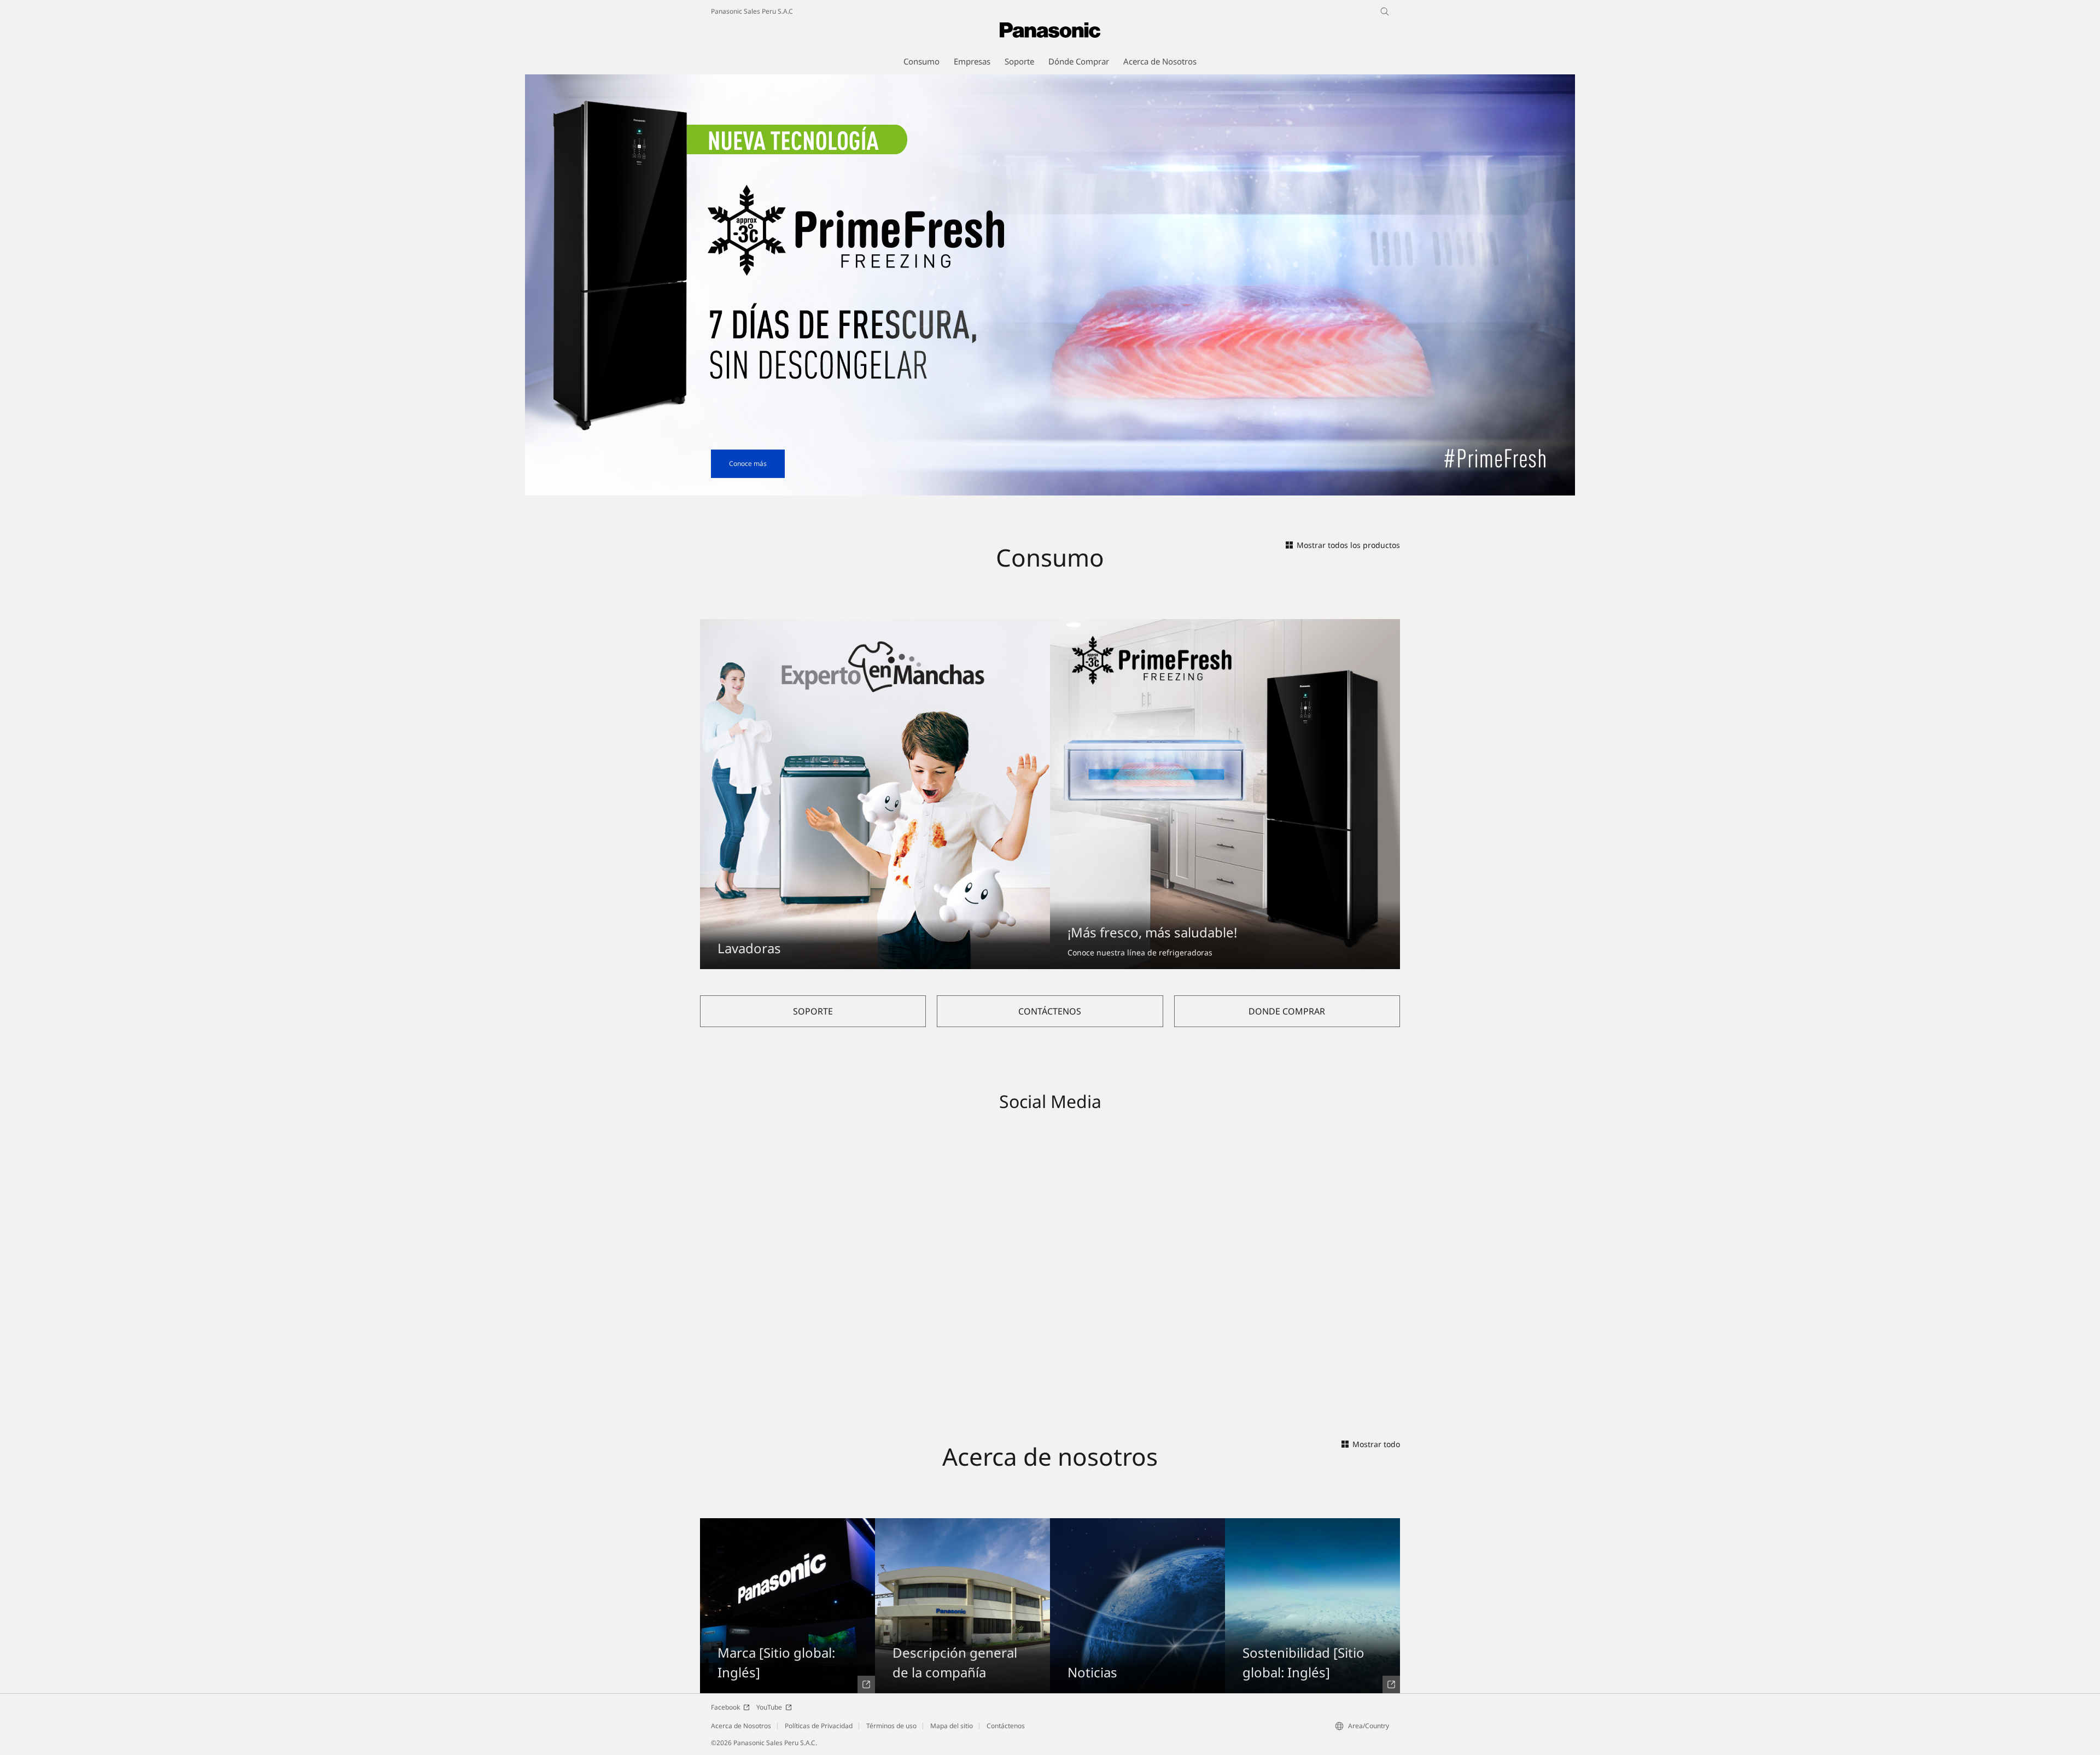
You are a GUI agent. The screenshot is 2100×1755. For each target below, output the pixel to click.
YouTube (769, 1707)
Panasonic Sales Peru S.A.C (752, 11)
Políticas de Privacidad (819, 1726)
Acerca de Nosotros (741, 1726)
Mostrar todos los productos (1348, 545)
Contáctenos (1006, 1726)
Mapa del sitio (952, 1726)
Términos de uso (891, 1726)
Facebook (725, 1707)
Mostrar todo (1376, 1444)
